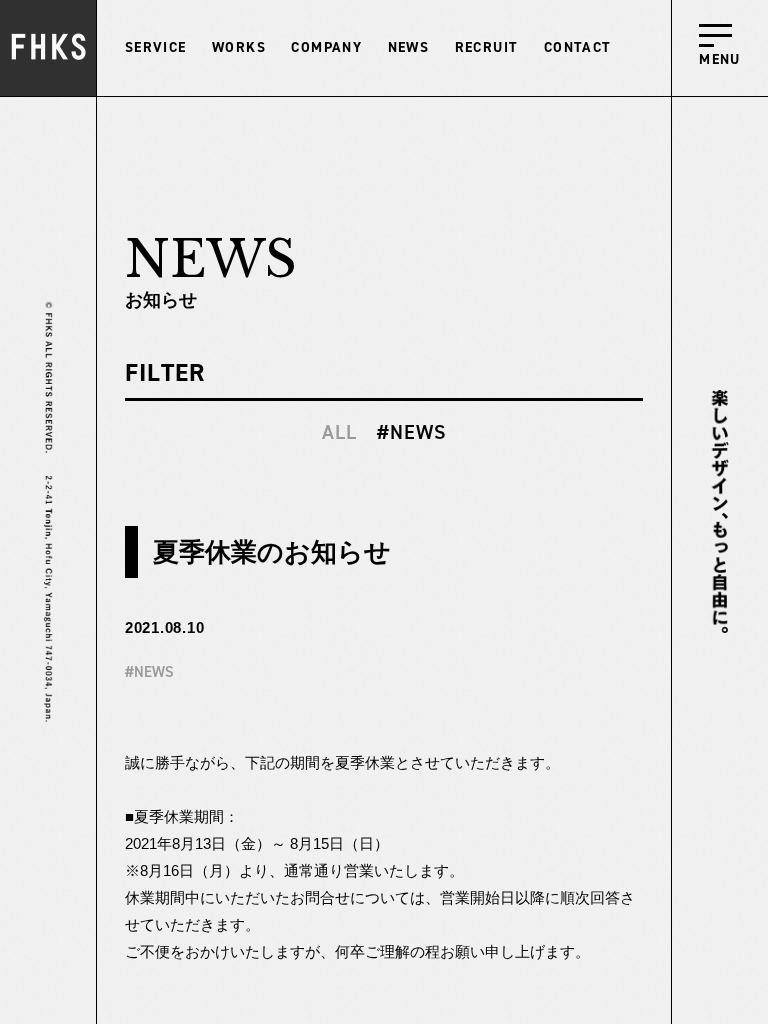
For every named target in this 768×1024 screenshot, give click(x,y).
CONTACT (578, 47)
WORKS (239, 47)
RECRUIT (487, 47)
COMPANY (326, 47)
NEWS (409, 47)
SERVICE (156, 47)
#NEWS (411, 432)
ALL (339, 432)
